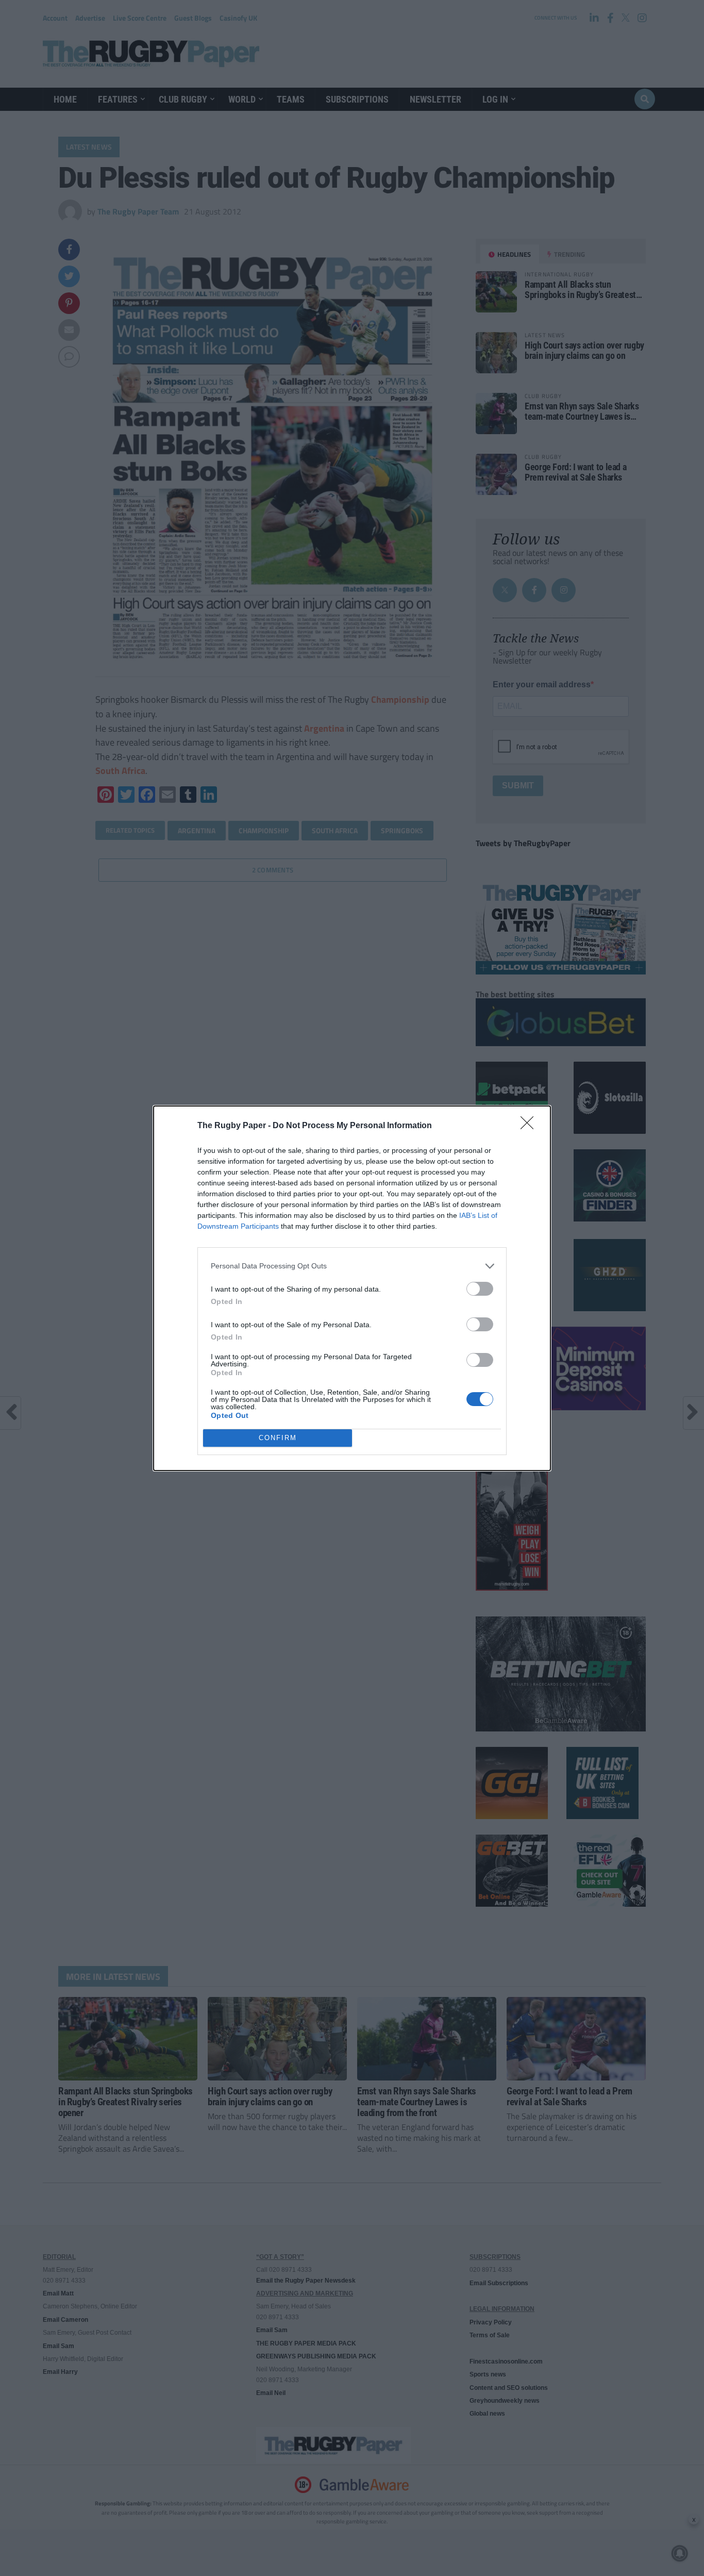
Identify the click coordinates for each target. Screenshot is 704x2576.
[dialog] (352, 1288)
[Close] (530, 1126)
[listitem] (352, 1266)
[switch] (480, 1289)
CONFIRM (278, 1438)
